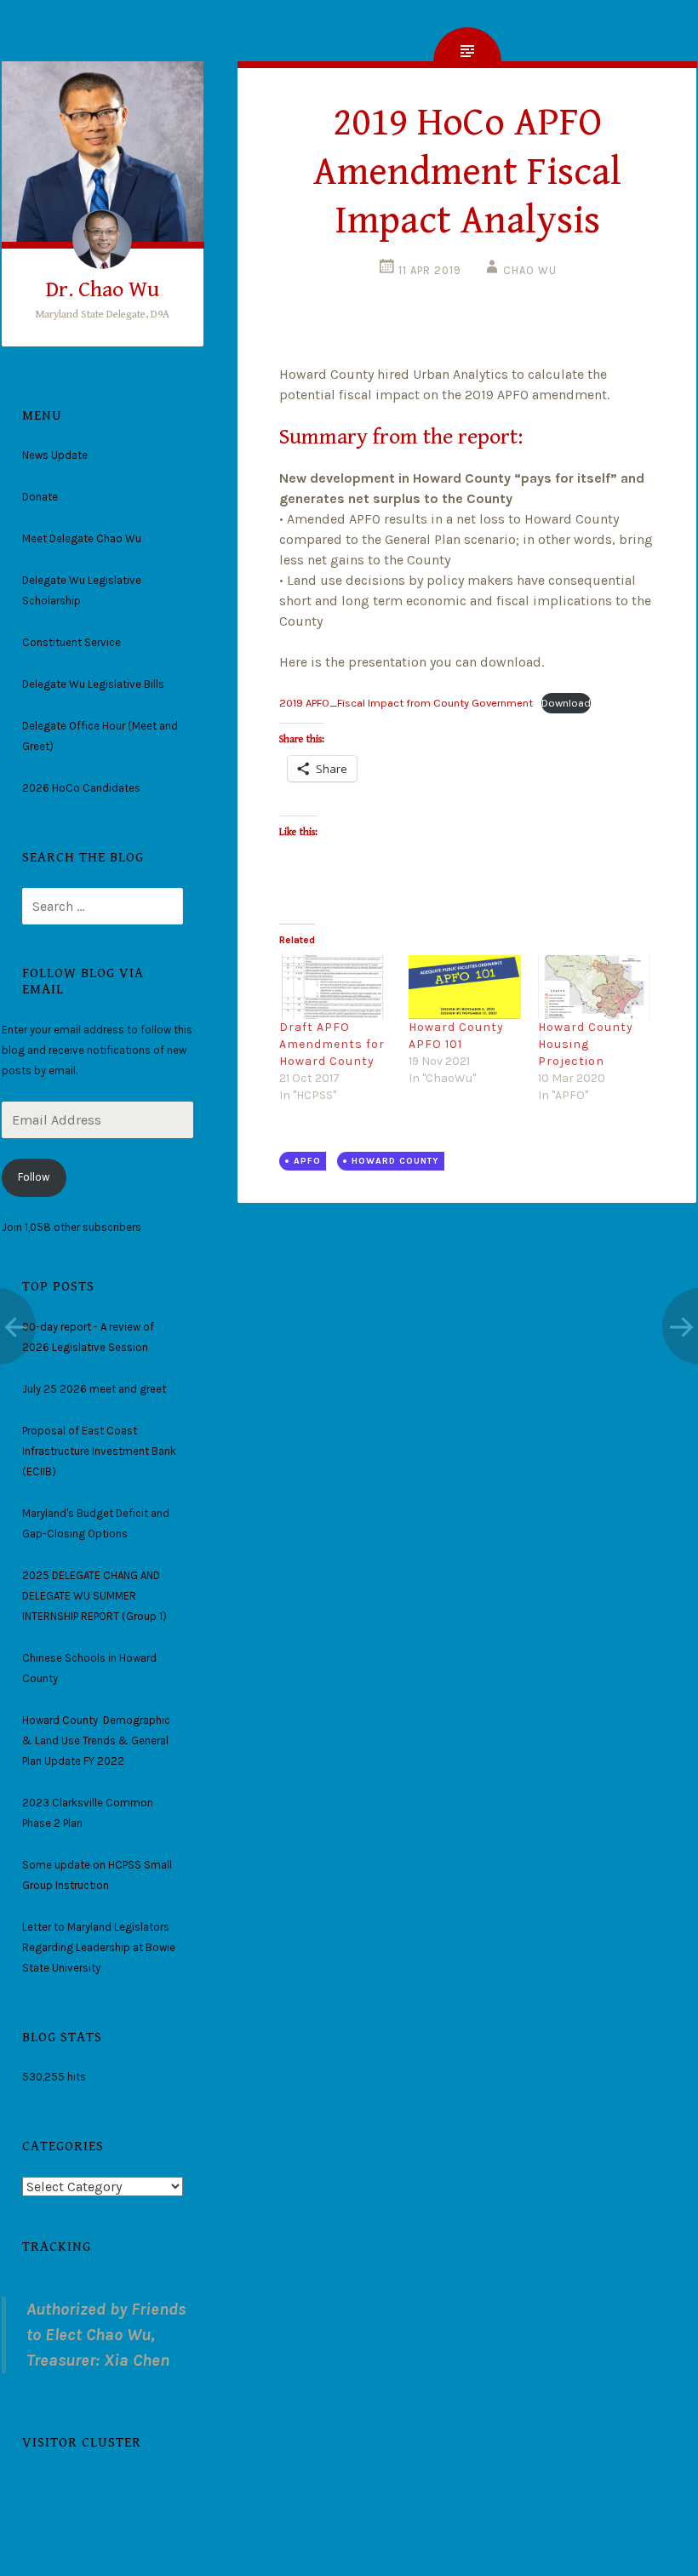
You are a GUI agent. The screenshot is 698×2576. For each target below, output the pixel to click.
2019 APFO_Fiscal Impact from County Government (406, 703)
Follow (34, 1177)
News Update (55, 455)
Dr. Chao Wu (103, 289)
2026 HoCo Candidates (81, 788)
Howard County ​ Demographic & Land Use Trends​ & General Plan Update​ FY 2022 (96, 1740)
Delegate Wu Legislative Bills (93, 684)
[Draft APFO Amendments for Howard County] (335, 987)
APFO (307, 1161)
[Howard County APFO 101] (465, 987)
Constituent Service (72, 642)
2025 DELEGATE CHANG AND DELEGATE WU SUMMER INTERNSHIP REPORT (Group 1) (94, 1596)
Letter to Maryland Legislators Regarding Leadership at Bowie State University (99, 1947)
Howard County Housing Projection (586, 1044)
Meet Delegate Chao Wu (82, 538)
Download (566, 703)
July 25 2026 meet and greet (94, 1389)
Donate (40, 497)
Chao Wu (530, 270)
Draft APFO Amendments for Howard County (332, 1044)
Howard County (395, 1161)
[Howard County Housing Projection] (594, 987)
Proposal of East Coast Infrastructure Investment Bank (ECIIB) (99, 1451)
